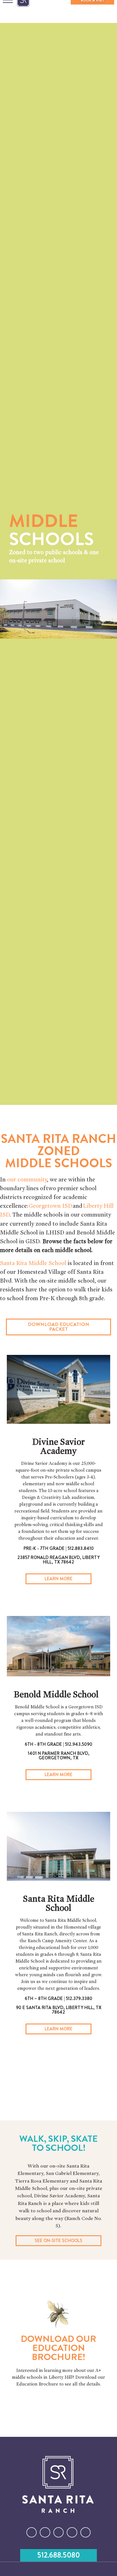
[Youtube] (72, 2532)
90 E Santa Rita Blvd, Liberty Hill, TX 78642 (59, 2010)
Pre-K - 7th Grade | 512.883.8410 (59, 1548)
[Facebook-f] (32, 2532)
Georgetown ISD (50, 1206)
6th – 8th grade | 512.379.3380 (58, 1998)
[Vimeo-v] (85, 2532)
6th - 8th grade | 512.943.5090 (58, 1744)
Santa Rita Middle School (33, 1263)
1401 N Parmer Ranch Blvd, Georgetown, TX (59, 1756)
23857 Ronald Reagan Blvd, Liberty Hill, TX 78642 (58, 1560)
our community (27, 1180)
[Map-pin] (58, 2532)
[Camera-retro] (45, 2532)
